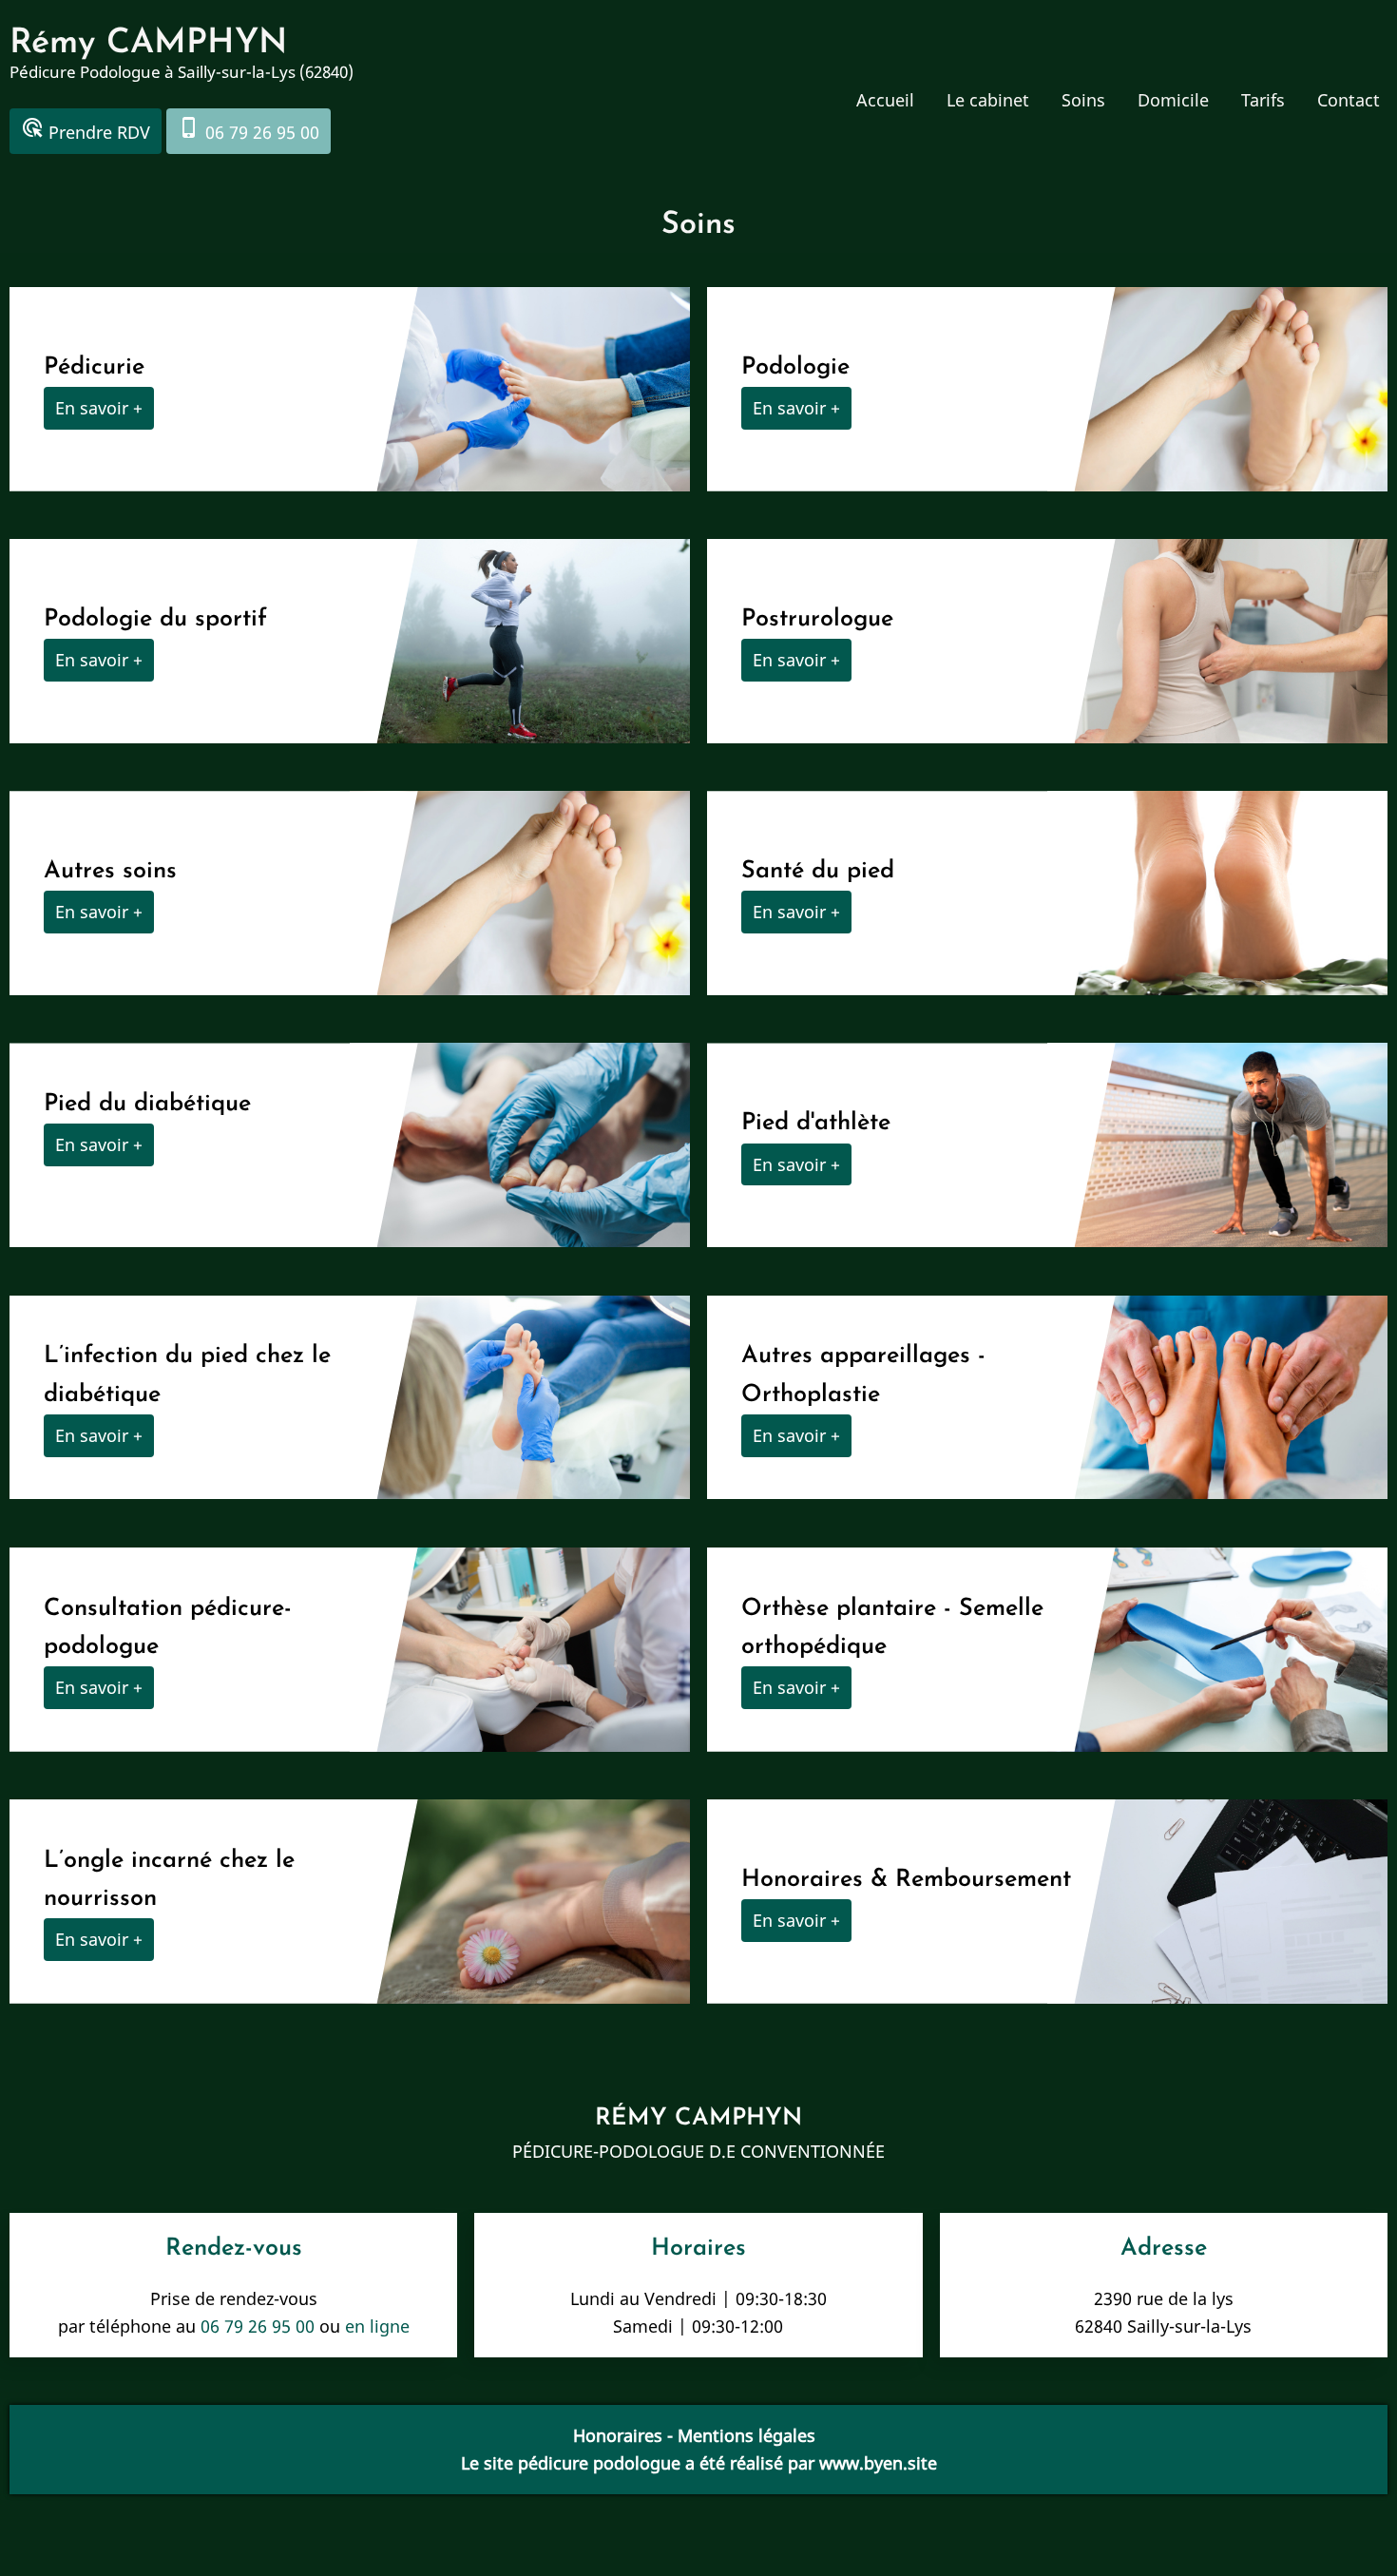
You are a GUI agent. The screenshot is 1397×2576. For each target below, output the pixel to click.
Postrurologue (817, 619)
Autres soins (110, 871)
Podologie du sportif (159, 619)
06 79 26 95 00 (249, 130)
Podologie (795, 367)
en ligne (377, 2326)
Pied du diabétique (147, 1104)
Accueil (885, 100)
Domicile (1173, 100)
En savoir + (99, 408)
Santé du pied (818, 871)
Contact (1349, 100)
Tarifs (1263, 100)
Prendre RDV (86, 130)
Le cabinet (988, 100)
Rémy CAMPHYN (148, 44)
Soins (1083, 100)
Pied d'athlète (816, 1123)
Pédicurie (94, 367)
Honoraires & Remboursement (906, 1880)
